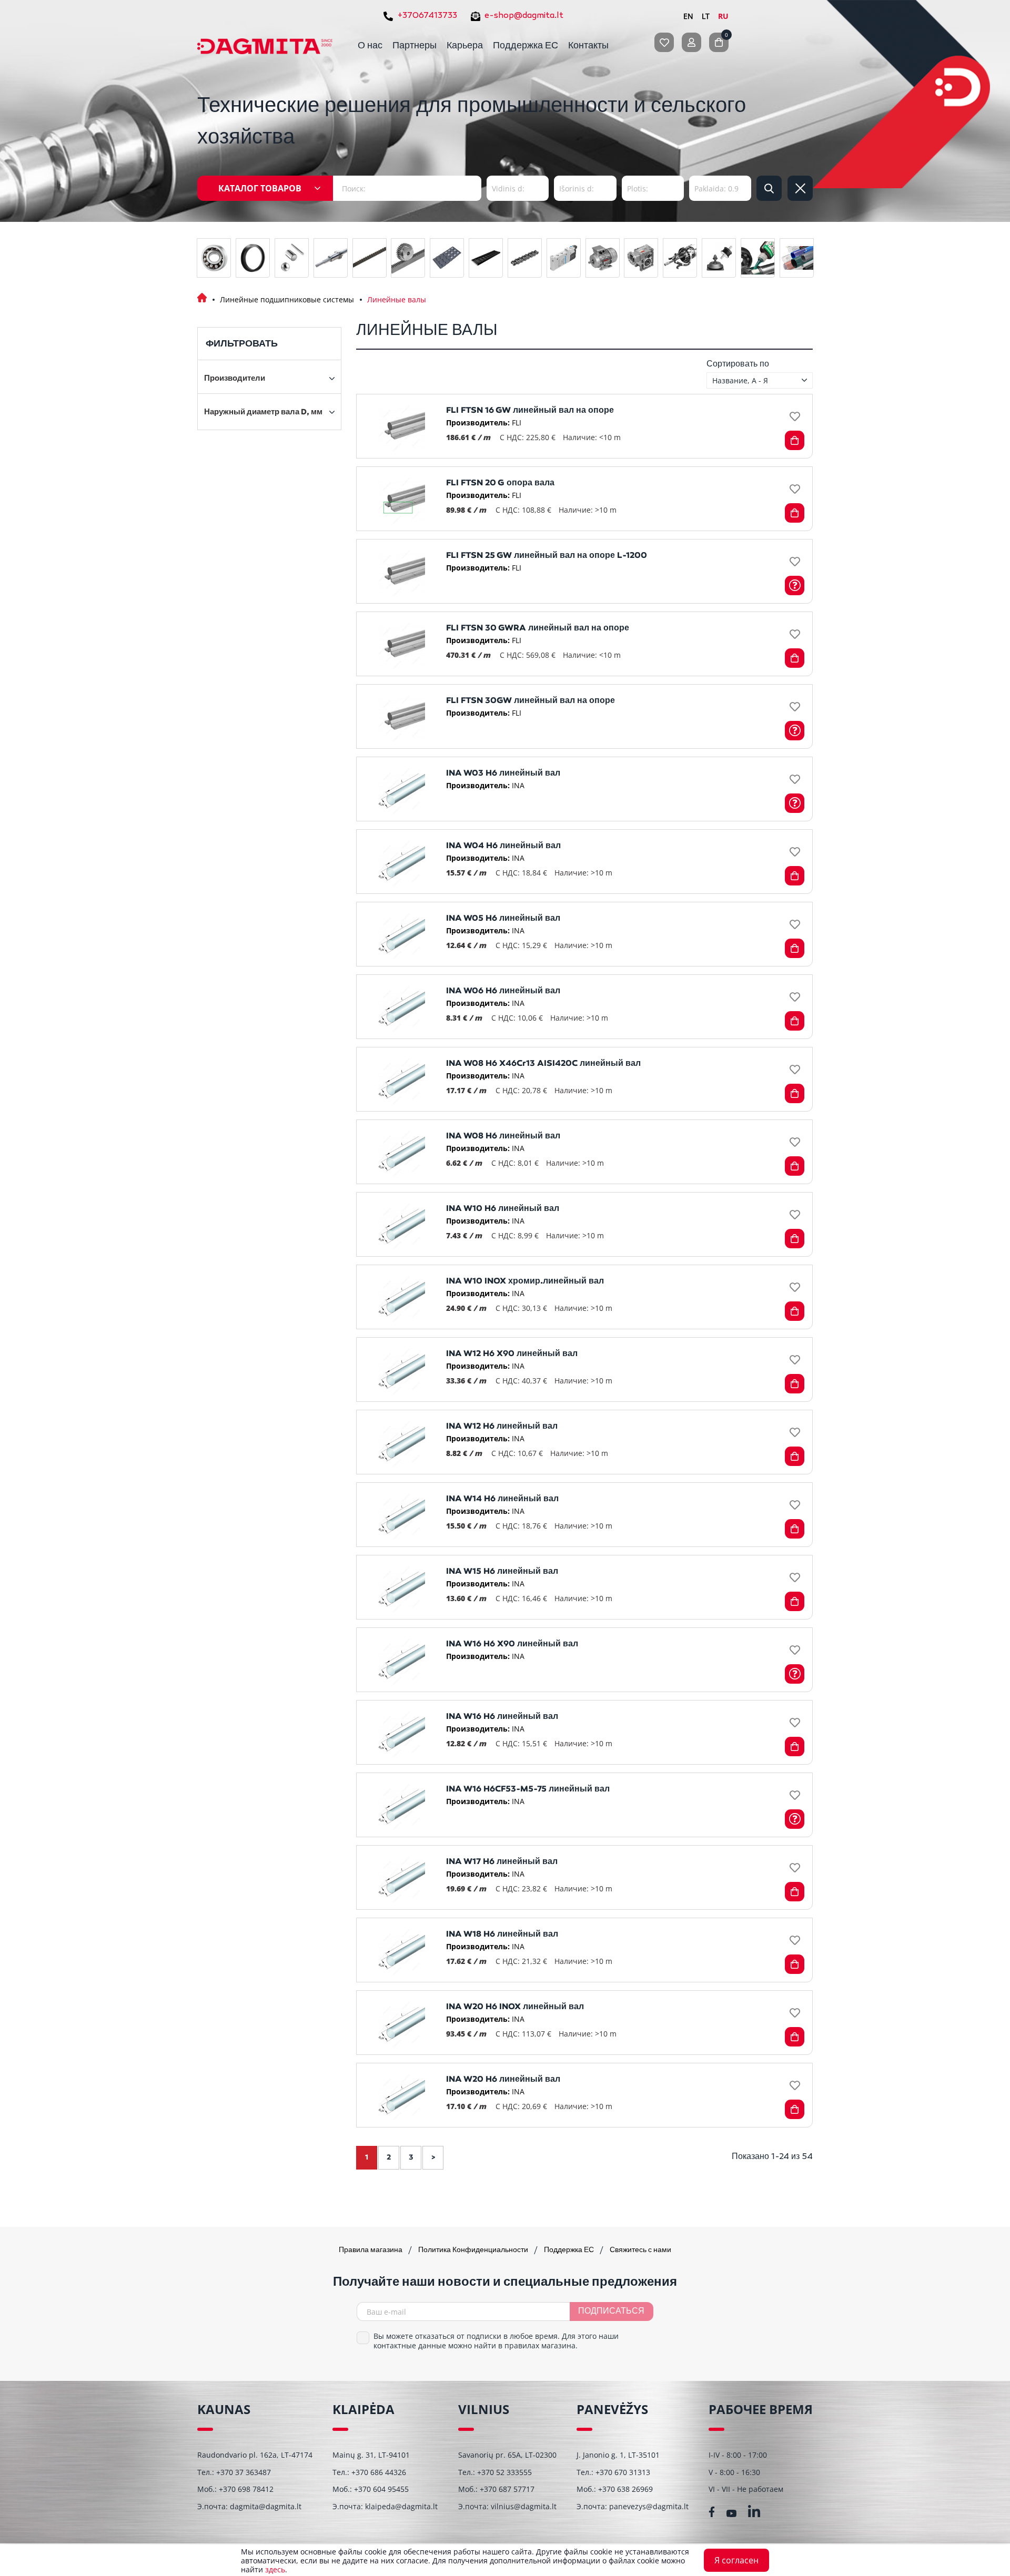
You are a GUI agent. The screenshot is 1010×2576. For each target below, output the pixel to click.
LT (706, 16)
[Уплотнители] (253, 258)
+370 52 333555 (504, 2472)
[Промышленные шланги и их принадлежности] (797, 258)
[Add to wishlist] (795, 417)
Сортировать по (738, 364)
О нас (370, 46)
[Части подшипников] (292, 258)
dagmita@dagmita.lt (266, 2506)
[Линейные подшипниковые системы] (331, 258)
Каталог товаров (260, 188)
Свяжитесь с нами (640, 2250)
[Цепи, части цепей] (525, 258)
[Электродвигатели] (603, 258)
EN (688, 16)
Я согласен (736, 2560)
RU (723, 16)
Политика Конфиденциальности (474, 2250)
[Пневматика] (564, 258)
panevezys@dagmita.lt (649, 2506)
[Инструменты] (680, 258)
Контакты (588, 46)
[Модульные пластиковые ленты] (447, 258)
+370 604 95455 (381, 2489)
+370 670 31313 (623, 2472)
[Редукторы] (641, 258)
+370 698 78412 (246, 2489)
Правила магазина (371, 2250)
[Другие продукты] (719, 258)
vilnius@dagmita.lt (524, 2506)
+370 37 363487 (244, 2472)
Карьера (465, 46)
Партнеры (415, 46)
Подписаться (611, 2312)
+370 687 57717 (507, 2489)
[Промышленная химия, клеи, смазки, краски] (758, 258)
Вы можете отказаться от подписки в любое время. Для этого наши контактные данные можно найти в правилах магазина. (496, 2341)
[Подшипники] (214, 258)
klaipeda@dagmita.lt (401, 2506)
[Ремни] (370, 258)
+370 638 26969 (625, 2489)
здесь (275, 2569)
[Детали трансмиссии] (408, 258)
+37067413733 (427, 16)
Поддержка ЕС (526, 46)
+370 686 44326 (379, 2472)
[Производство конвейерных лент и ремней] (486, 258)
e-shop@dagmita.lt (524, 16)
